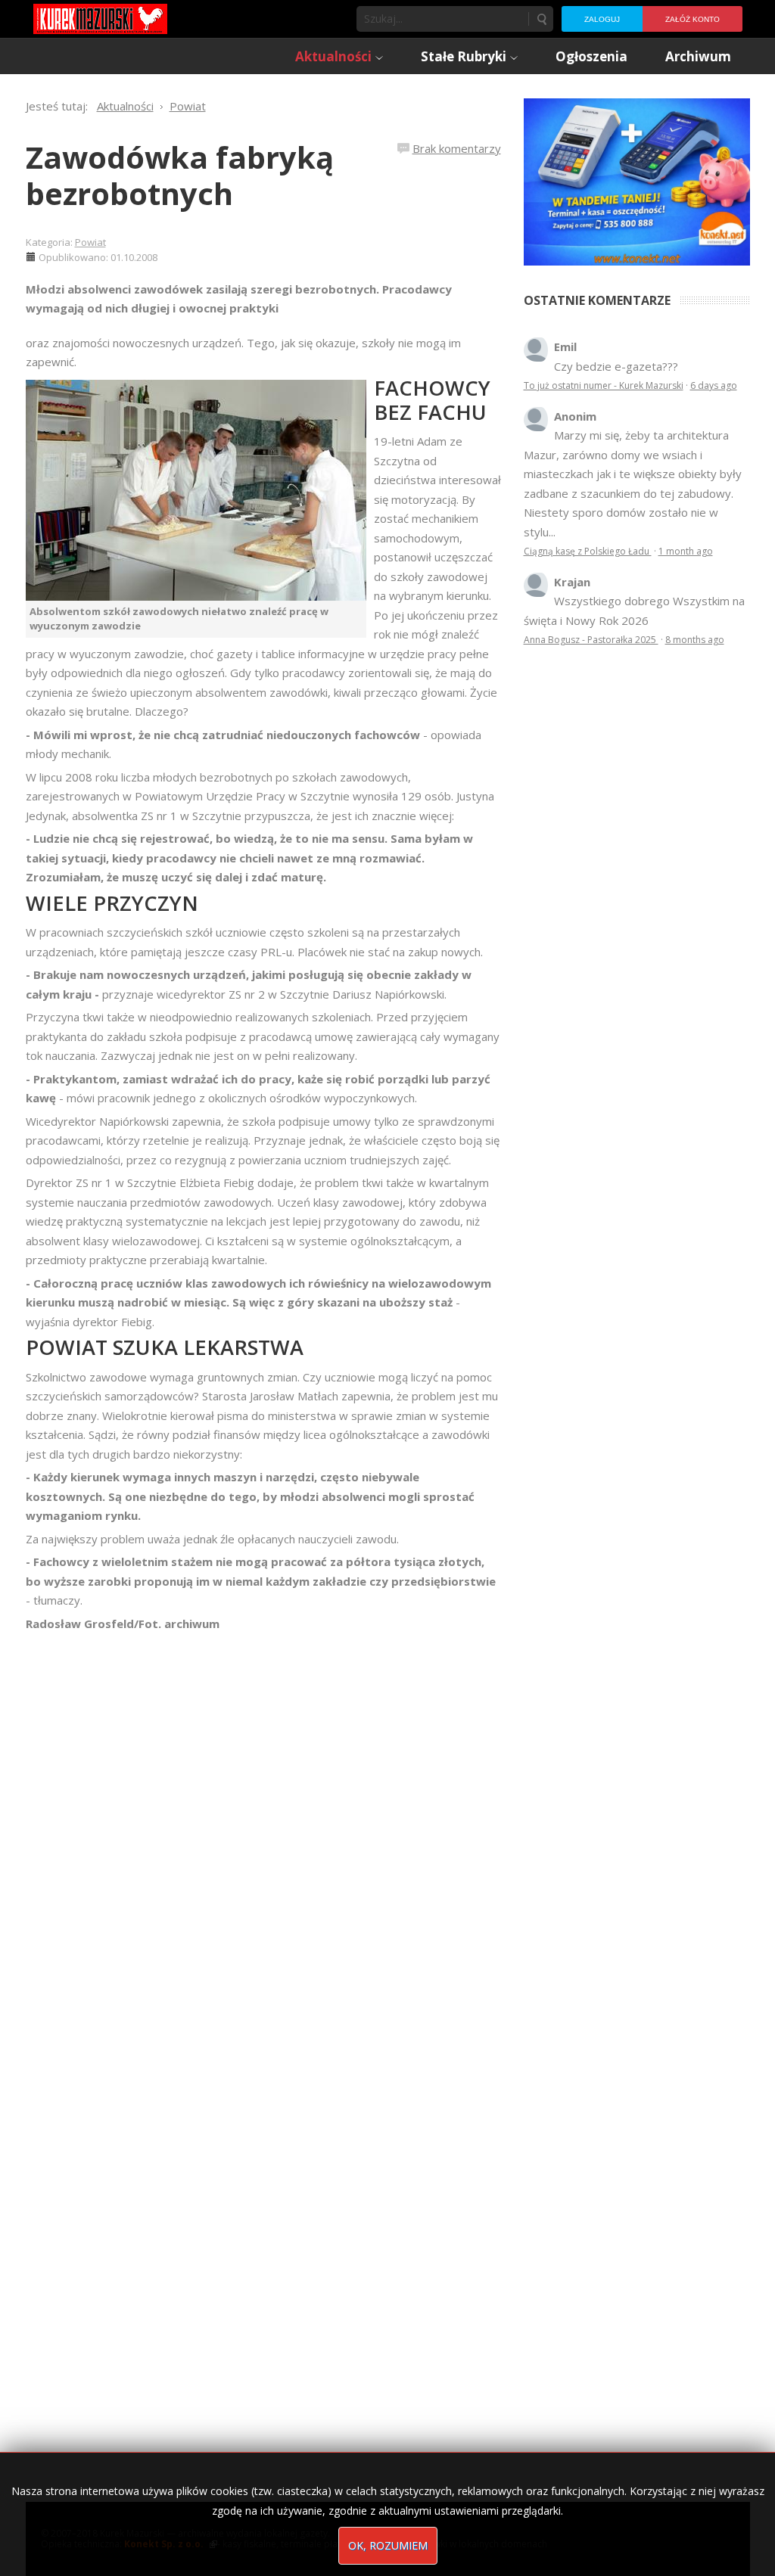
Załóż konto (693, 19)
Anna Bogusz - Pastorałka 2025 (591, 640)
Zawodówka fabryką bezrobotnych (180, 175)
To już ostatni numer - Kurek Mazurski (604, 385)
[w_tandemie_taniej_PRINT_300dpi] (637, 180)
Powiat (90, 242)
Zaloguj (602, 19)
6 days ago (714, 385)
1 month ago (686, 551)
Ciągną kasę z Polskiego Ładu (588, 551)
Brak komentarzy (457, 148)
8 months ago (695, 640)
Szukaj (541, 19)
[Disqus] (263, 1846)
